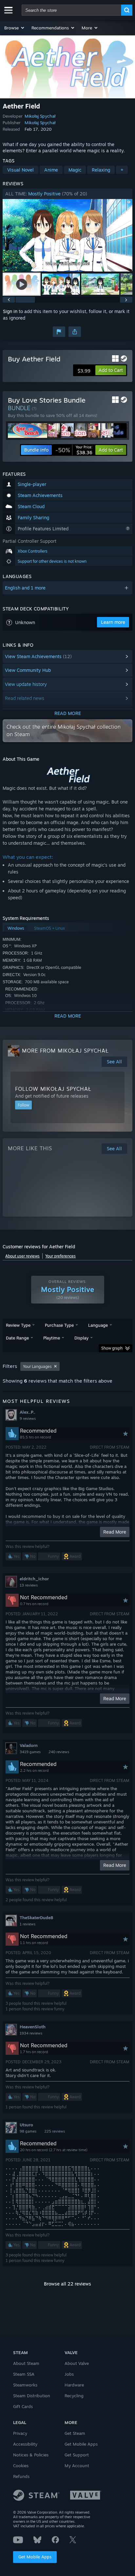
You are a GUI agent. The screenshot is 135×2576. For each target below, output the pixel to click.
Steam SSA (24, 2374)
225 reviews (55, 2131)
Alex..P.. (28, 1412)
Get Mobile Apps (35, 2557)
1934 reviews (31, 2033)
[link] (74, 450)
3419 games (30, 1752)
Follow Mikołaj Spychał (53, 1089)
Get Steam (75, 2433)
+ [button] (122, 170)
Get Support (77, 2455)
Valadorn (29, 1745)
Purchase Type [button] (59, 1325)
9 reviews (28, 1419)
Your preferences (60, 1256)
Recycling (74, 2396)
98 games (28, 2131)
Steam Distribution (32, 2396)
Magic (75, 170)
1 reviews (28, 1924)
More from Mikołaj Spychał (65, 1051)
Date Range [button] (17, 1338)
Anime (51, 170)
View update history (26, 684)
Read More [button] (115, 1532)
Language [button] (98, 1325)
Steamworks (25, 2385)
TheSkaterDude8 (36, 1918)
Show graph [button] (112, 1348)
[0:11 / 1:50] (67, 235)
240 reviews (59, 1752)
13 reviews (29, 1585)
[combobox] (71, 10)
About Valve (77, 2363)
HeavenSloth (33, 2027)
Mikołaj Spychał (40, 116)
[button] (15, 28)
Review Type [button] (18, 1325)
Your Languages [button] (37, 1366)
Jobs (69, 2374)
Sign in (10, 311)
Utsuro (26, 2125)
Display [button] (81, 1338)
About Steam (26, 2363)
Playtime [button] (52, 1338)
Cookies (21, 2466)
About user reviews (22, 1256)
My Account (77, 2466)
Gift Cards (23, 2406)
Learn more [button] (113, 622)
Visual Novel (20, 170)
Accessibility (25, 2444)
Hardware (74, 2385)
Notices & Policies (31, 2455)
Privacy (20, 2433)
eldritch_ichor (34, 1579)
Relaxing (101, 170)
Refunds (21, 2476)
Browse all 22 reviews (67, 2284)
